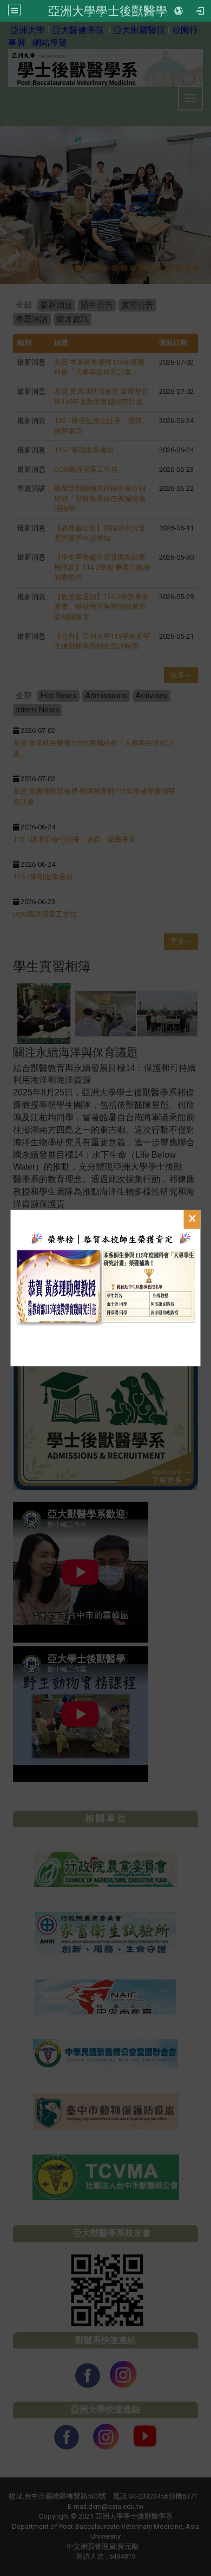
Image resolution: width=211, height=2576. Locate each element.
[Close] (192, 1219)
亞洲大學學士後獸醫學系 (114, 11)
